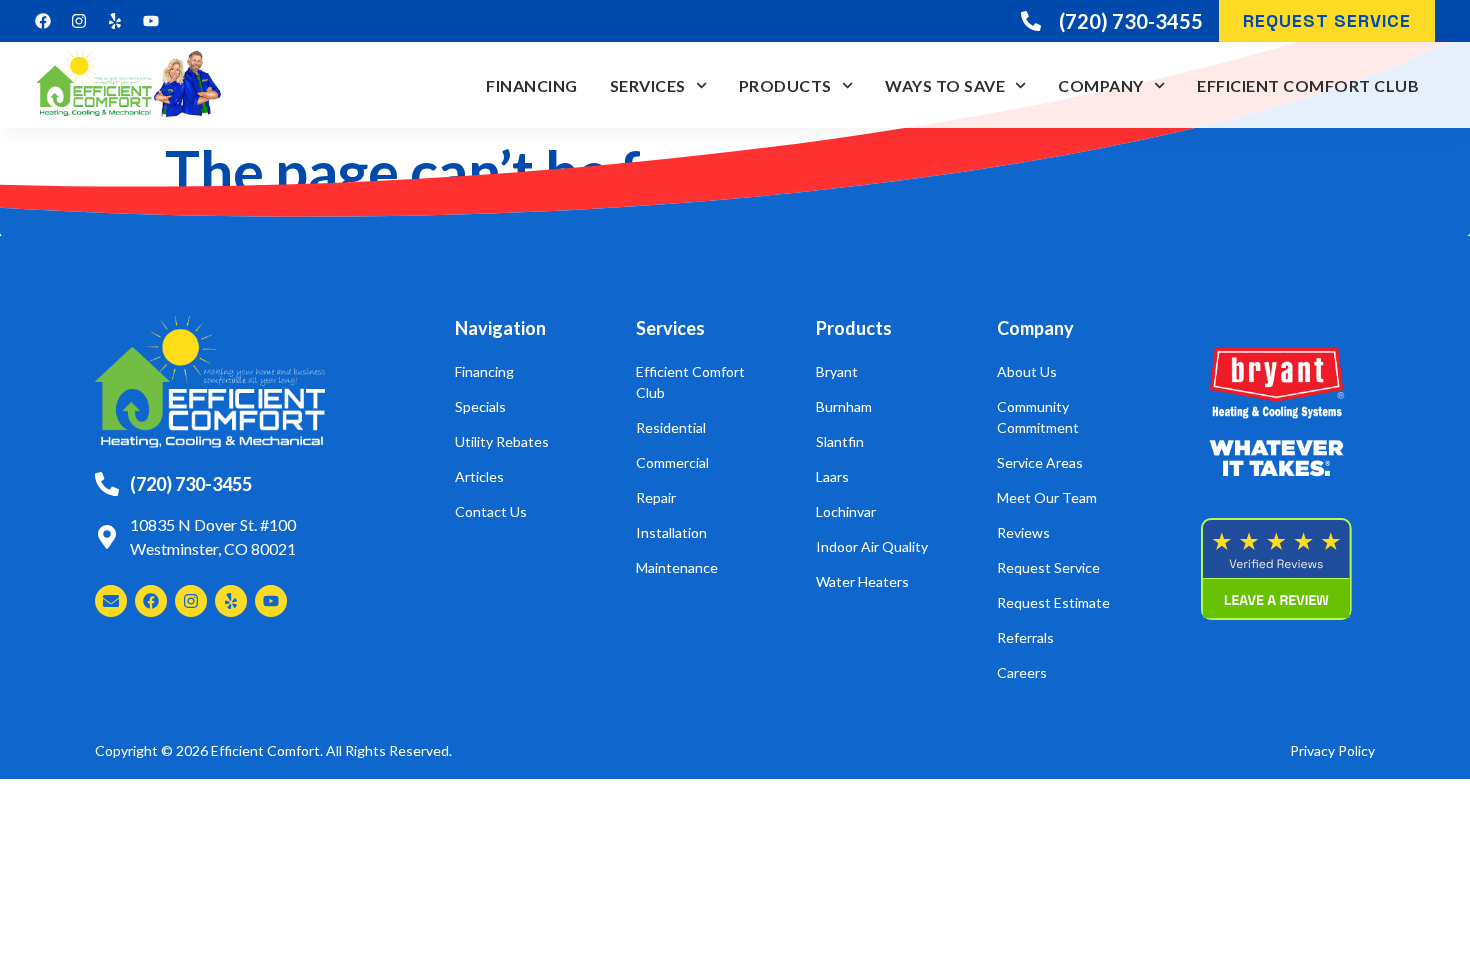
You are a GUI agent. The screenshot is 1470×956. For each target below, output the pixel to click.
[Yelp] (115, 21)
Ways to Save (945, 85)
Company (1101, 85)
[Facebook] (43, 21)
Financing (532, 85)
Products (785, 85)
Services (648, 85)
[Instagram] (79, 21)
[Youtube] (151, 21)
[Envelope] (111, 601)
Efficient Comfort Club (1308, 85)
